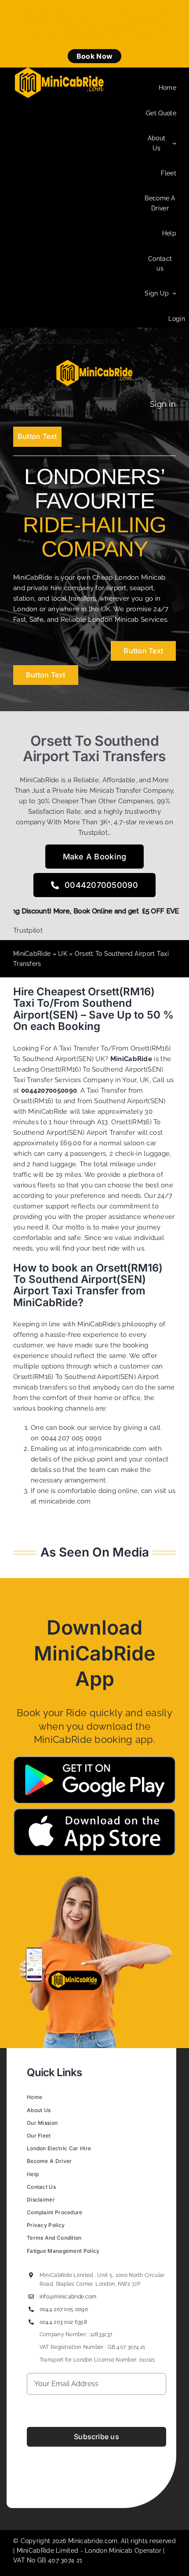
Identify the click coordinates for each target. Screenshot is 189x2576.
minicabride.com (65, 1501)
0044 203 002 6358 (63, 2322)
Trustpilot (28, 930)
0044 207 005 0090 (71, 1438)
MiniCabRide (32, 954)
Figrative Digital (137, 2479)
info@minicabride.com (112, 1449)
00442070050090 (49, 1090)
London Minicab (110, 2551)
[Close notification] (175, 34)
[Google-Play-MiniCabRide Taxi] (94, 1759)
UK (63, 954)
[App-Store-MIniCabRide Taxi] (94, 1811)
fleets (46, 1185)
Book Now (94, 56)
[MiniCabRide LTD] (59, 71)
